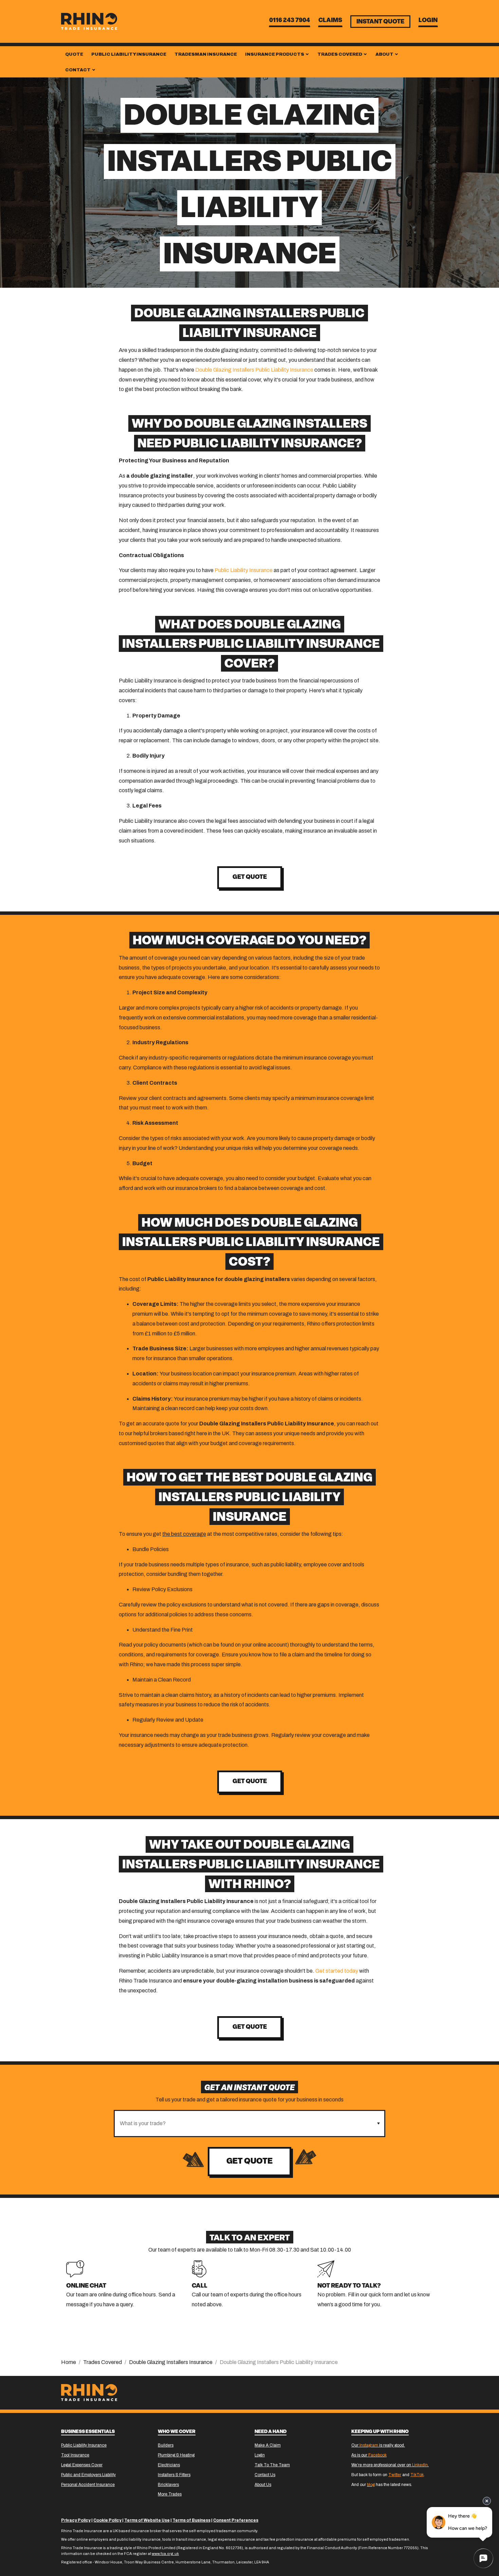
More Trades (170, 2494)
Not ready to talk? (349, 2286)
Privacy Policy (76, 2520)
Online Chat (86, 2286)
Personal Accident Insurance (88, 2485)
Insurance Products (275, 54)
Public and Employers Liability (88, 2475)
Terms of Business (191, 2520)
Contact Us (265, 2475)
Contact (78, 70)
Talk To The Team (272, 2465)
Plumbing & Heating (176, 2455)
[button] (378, 2124)
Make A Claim (268, 2445)
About (385, 54)
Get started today (337, 1971)
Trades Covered (340, 54)
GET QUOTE (250, 1782)
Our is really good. (378, 2445)
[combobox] (244, 2124)
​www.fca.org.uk (165, 2554)
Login (428, 21)
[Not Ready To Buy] (326, 2268)
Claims (330, 21)
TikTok (417, 2475)
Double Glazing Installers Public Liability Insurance (254, 370)
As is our (369, 2455)
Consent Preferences (236, 2520)
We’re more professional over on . (390, 2465)
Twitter (395, 2475)
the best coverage (184, 1534)
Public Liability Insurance (129, 54)
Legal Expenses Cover (82, 2465)
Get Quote (249, 2162)
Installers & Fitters (174, 2475)
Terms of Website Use (147, 2520)
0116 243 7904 (290, 21)
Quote (74, 54)
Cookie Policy (107, 2520)
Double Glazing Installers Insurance (171, 2362)
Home (69, 2362)
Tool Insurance (75, 2455)
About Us (263, 2485)
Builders (166, 2445)
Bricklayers (168, 2485)
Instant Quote (380, 22)
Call (200, 2286)
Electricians (169, 2465)
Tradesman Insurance (206, 54)
